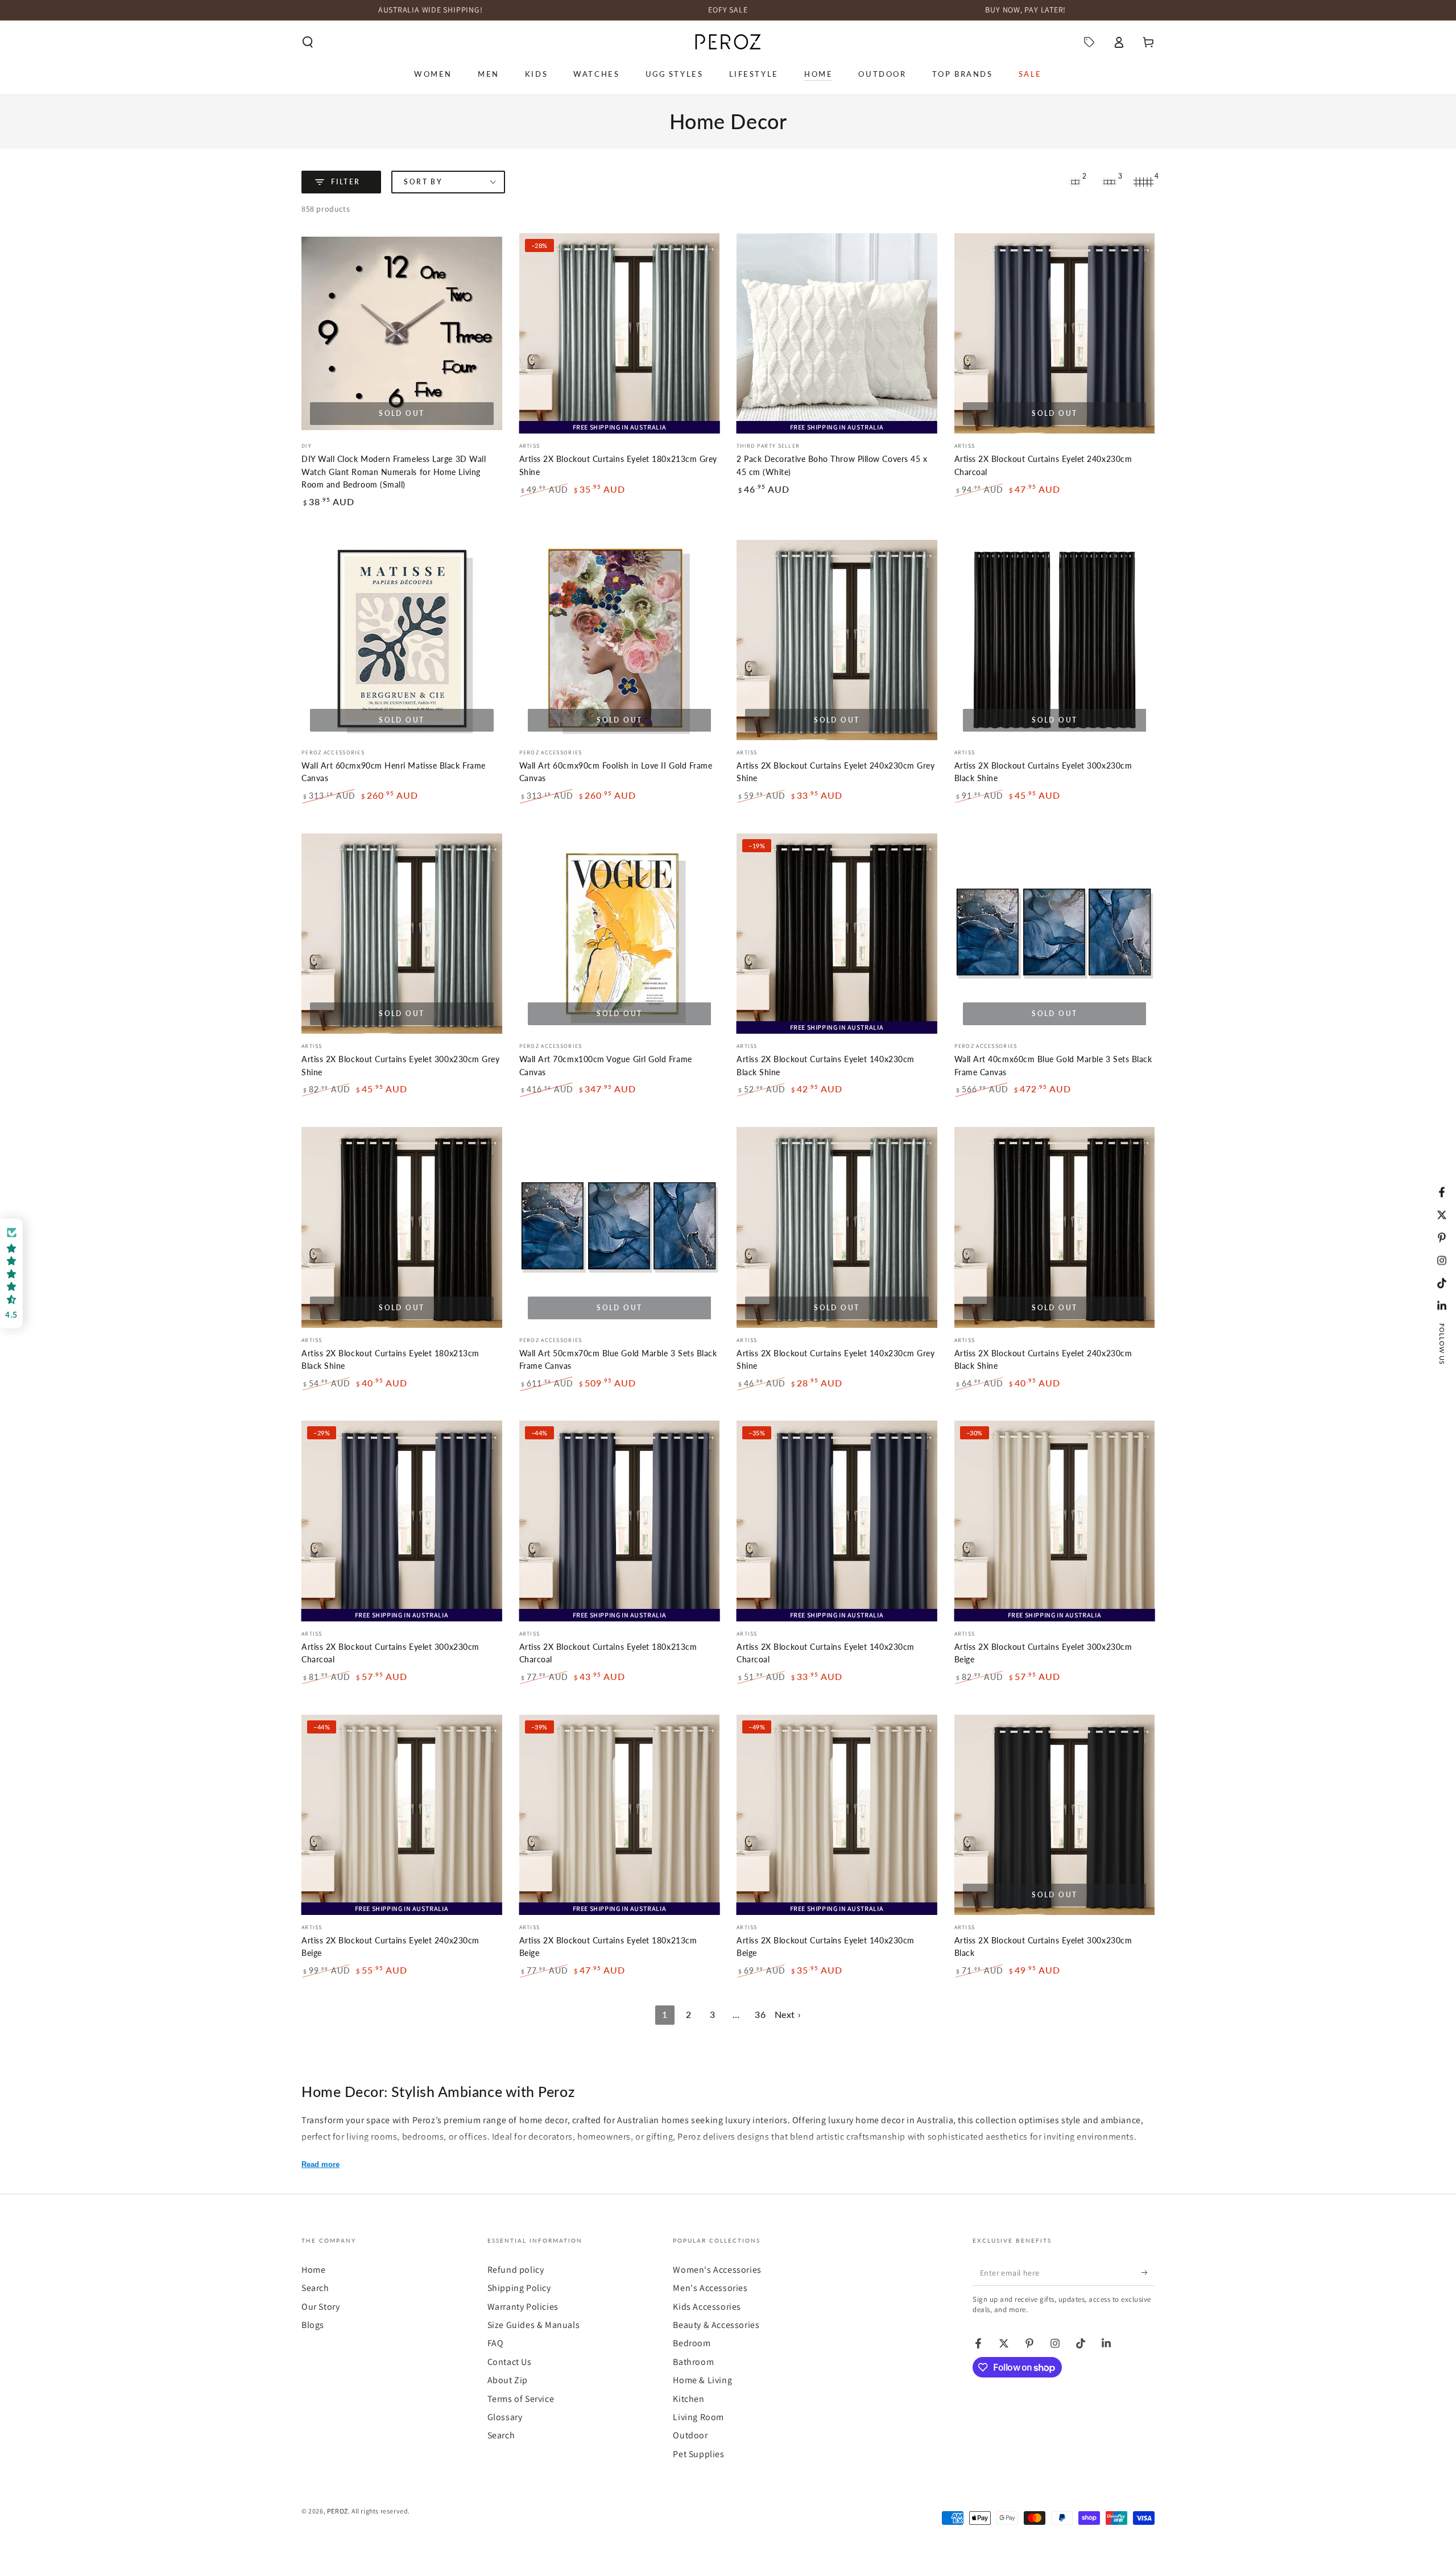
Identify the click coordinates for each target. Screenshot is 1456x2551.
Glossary (505, 2417)
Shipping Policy (519, 2288)
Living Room (698, 2417)
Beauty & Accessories (716, 2325)
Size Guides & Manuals (534, 2325)
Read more (320, 2164)
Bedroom (692, 2343)
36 (760, 2014)
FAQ (496, 2343)
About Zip (508, 2380)
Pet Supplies (698, 2454)
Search (315, 2288)
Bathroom (693, 2362)
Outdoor (690, 2435)
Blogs (313, 2325)
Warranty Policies (523, 2307)
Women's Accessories (717, 2270)
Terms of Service (521, 2399)
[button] (308, 42)
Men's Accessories (710, 2288)
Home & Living (702, 2380)
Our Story (320, 2307)
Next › (788, 2014)
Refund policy (516, 2270)
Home (313, 2270)
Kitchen (688, 2399)
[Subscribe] (1148, 2273)
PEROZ (338, 2511)
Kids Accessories (707, 2307)
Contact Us (510, 2362)
